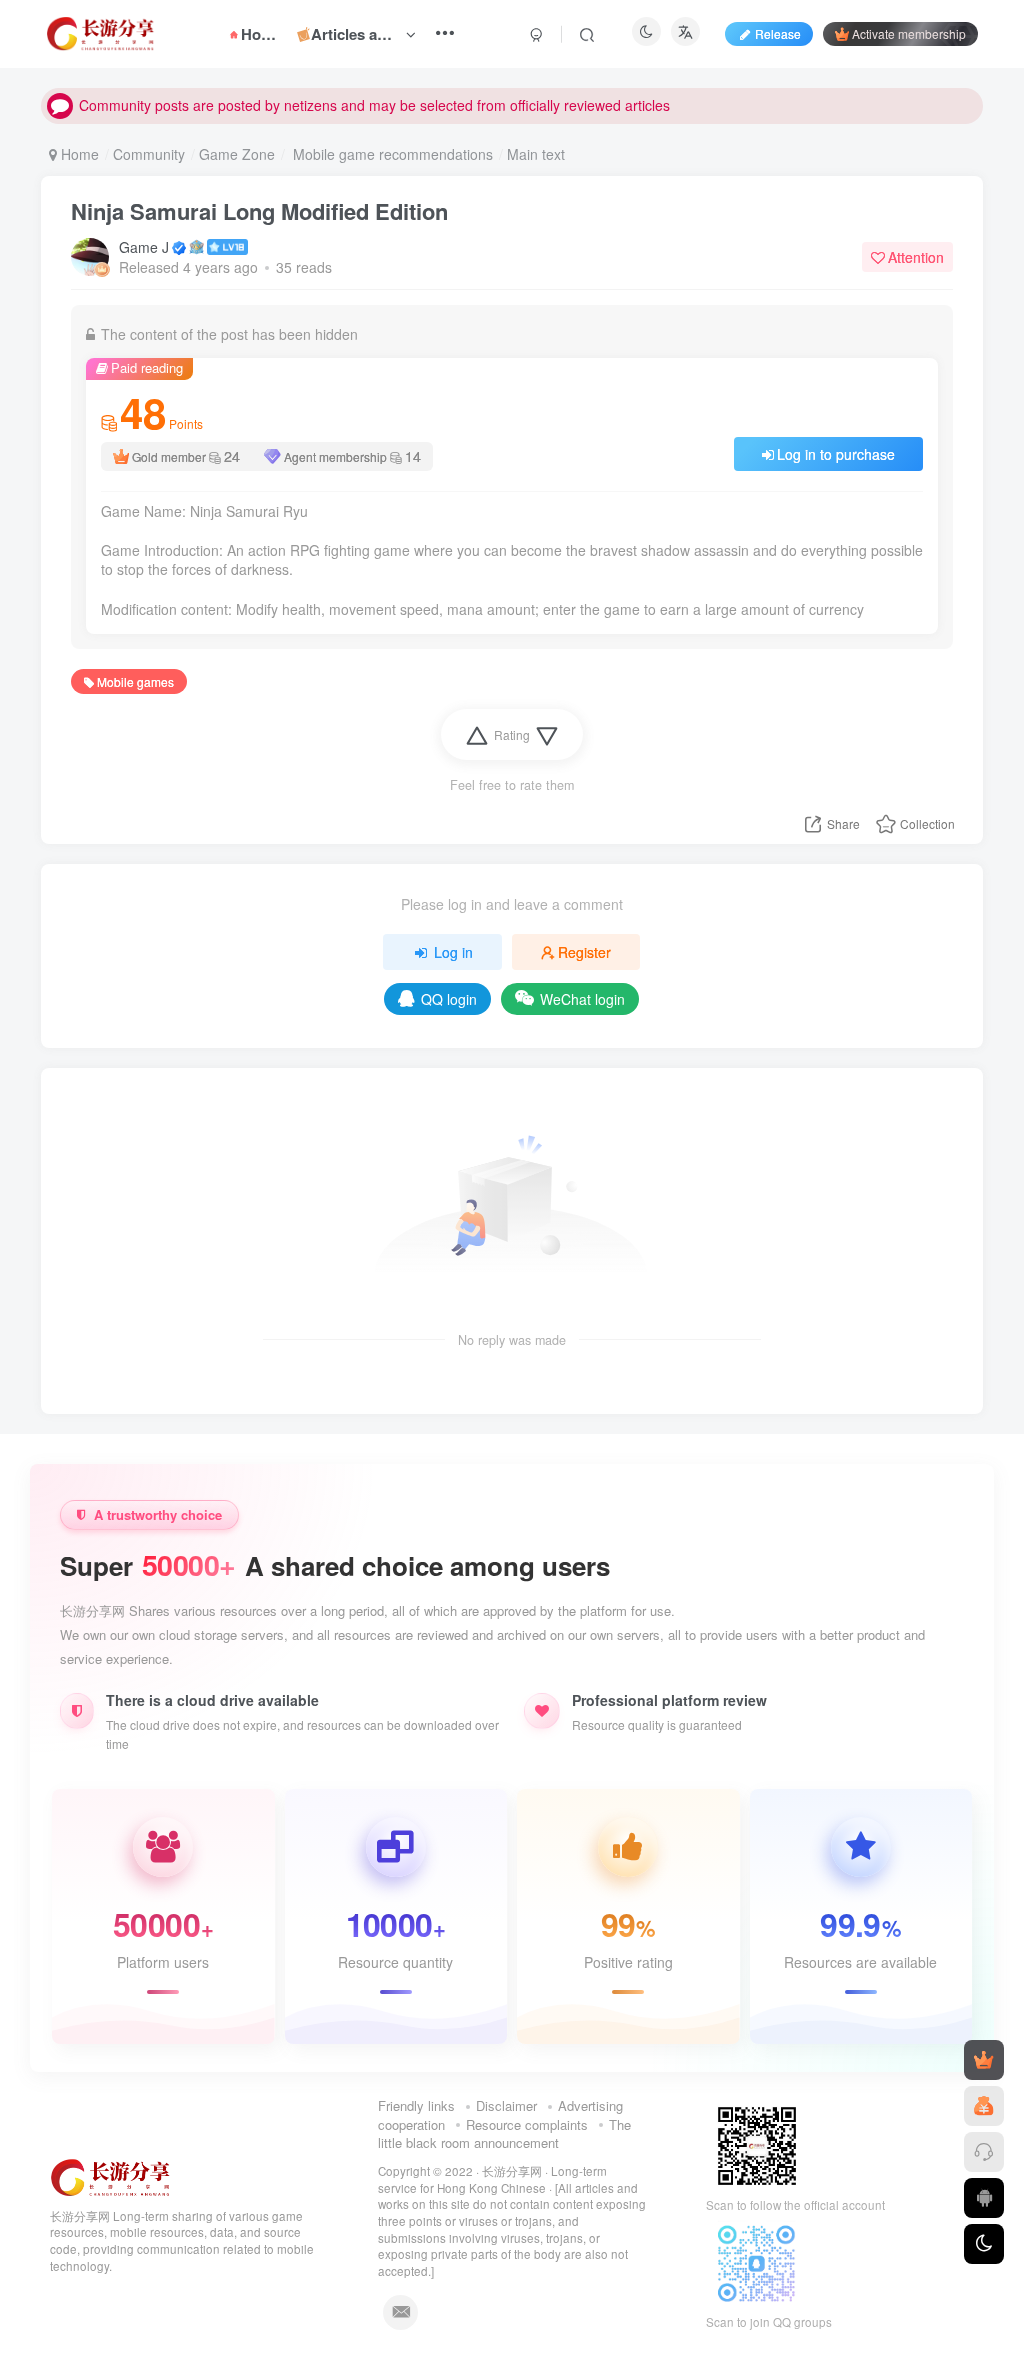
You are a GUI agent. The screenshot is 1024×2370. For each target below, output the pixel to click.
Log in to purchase (836, 454)
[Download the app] (984, 2198)
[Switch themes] (984, 2244)
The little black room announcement (504, 2134)
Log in (453, 952)
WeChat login (582, 999)
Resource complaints (527, 2124)
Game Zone (237, 154)
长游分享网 (512, 2171)
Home (78, 154)
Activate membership (909, 33)
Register (584, 952)
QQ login (449, 999)
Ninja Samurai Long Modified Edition (259, 211)
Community (149, 154)
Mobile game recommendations (391, 154)
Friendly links (416, 2105)
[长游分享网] (111, 2175)
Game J (144, 247)
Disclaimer (506, 2105)
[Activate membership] (984, 2060)
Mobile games (135, 681)
